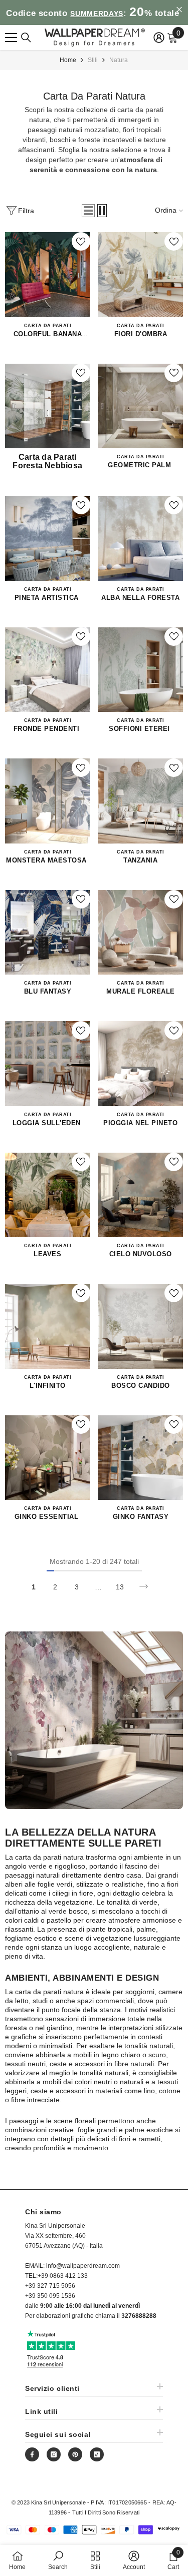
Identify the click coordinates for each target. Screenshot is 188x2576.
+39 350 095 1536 (50, 2296)
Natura (119, 60)
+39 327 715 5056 (50, 2286)
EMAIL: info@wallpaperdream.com (72, 2266)
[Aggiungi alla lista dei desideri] (81, 241)
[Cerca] (26, 38)
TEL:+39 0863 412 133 (56, 2276)
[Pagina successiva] (144, 1587)
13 (120, 1587)
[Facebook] (32, 2454)
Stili (93, 60)
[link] (58, 2560)
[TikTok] (97, 2454)
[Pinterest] (75, 2454)
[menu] (11, 38)
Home (68, 60)
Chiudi (179, 10)
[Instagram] (54, 2454)
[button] (88, 211)
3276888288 (139, 2316)
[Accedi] (159, 38)
